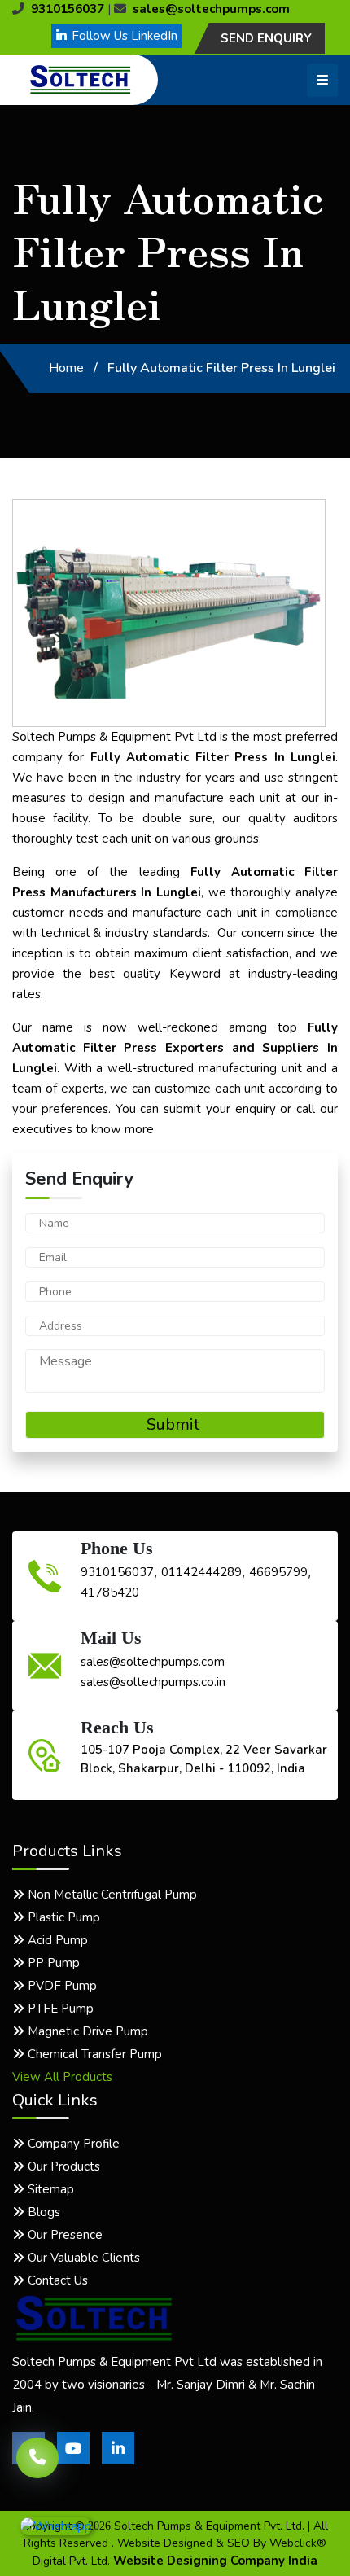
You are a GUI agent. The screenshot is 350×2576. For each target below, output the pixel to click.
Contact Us (56, 2280)
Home (66, 368)
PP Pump (52, 1963)
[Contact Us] (37, 2452)
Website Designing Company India (215, 2561)
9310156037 (68, 9)
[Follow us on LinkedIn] (118, 2460)
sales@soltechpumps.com (211, 9)
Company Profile (72, 2144)
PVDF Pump (61, 1986)
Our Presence (63, 2235)
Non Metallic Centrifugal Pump (111, 1895)
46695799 (278, 1572)
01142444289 (201, 1572)
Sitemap (49, 2189)
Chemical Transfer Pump (93, 2054)
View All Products (62, 2077)
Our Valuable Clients (82, 2258)
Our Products (62, 2166)
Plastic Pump (62, 1917)
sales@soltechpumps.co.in (153, 1682)
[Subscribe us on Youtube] (73, 2460)
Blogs (42, 2212)
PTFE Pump (59, 2009)
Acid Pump (56, 1940)
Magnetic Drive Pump (86, 2031)
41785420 (110, 1592)
